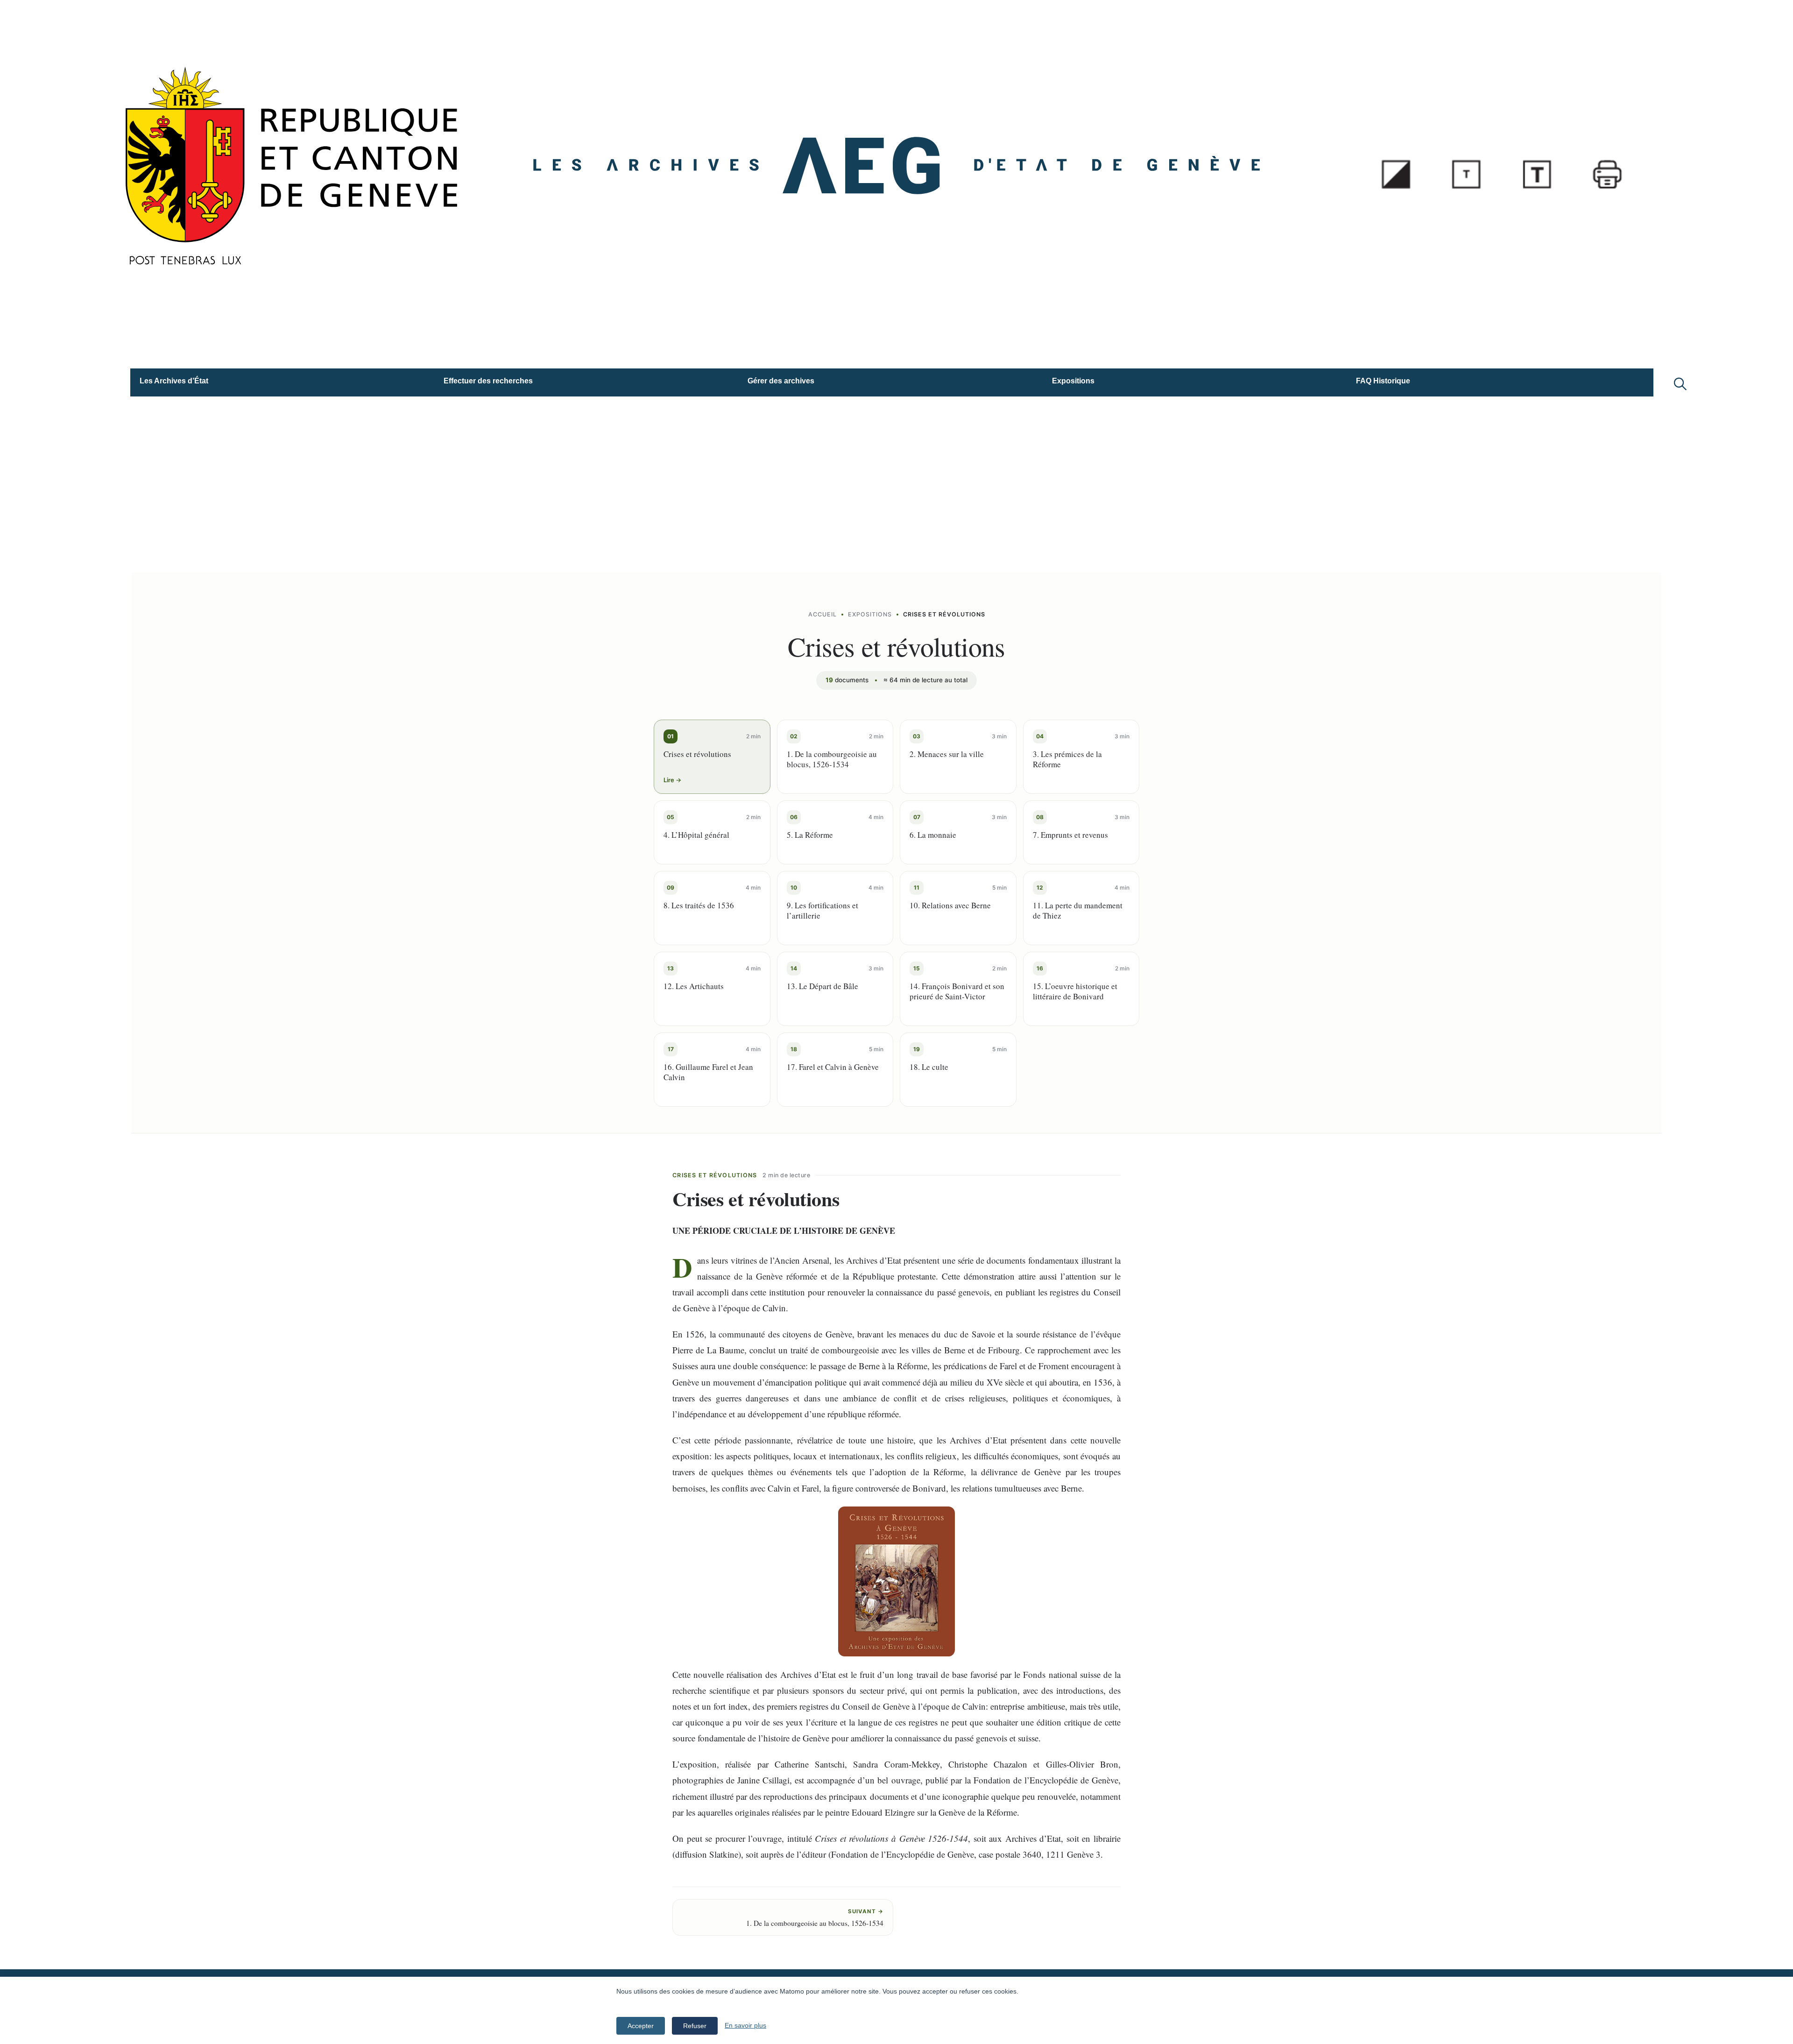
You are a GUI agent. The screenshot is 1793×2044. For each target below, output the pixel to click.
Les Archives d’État (174, 381)
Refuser (695, 2026)
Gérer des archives (781, 381)
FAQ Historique (1383, 381)
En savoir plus (745, 2025)
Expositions (1073, 381)
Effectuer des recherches (488, 381)
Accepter (641, 2026)
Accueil (822, 614)
